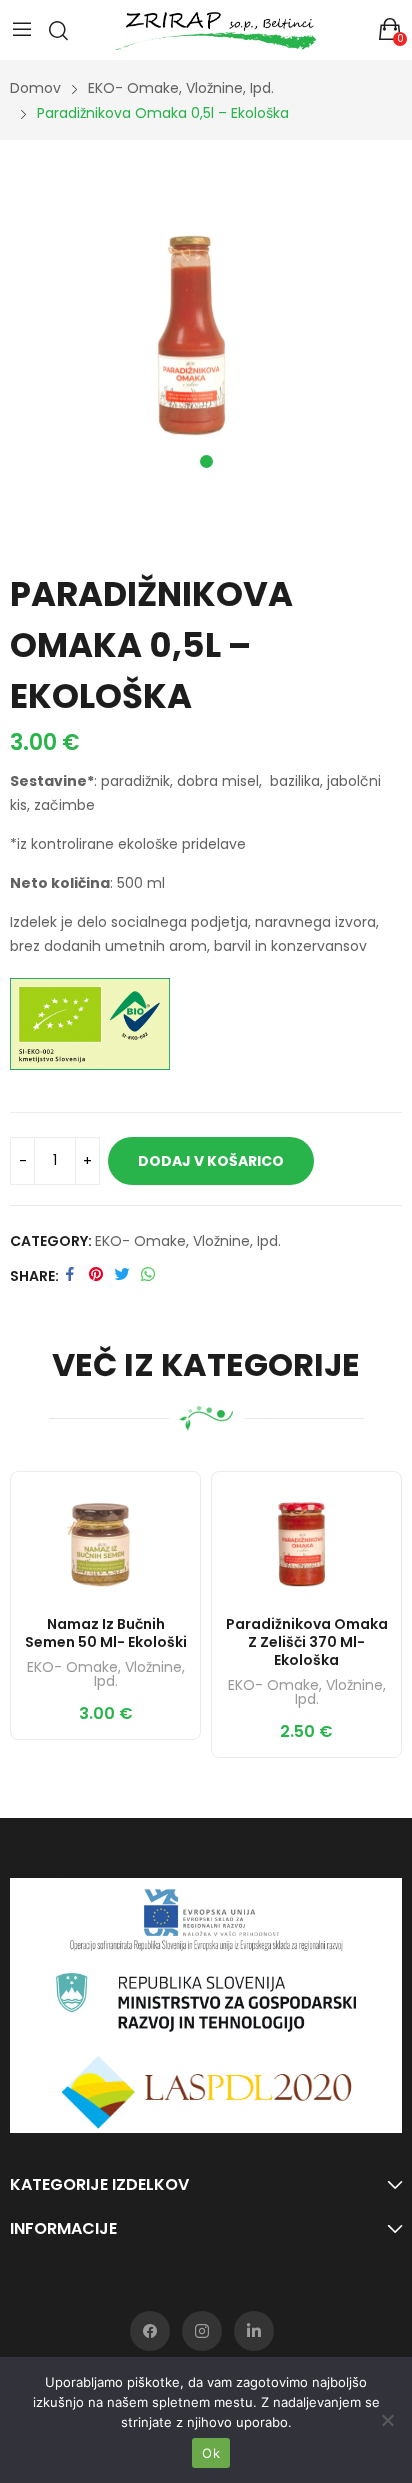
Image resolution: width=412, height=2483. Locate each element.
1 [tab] (206, 461)
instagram (202, 2331)
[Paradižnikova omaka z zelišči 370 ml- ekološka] (306, 1538)
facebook (150, 2331)
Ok (211, 2453)
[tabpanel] (206, 327)
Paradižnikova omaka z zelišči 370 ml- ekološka (307, 1642)
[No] (387, 2420)
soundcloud (254, 2331)
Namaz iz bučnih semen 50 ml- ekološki (106, 1633)
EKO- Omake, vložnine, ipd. (188, 1241)
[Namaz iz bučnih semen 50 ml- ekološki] (105, 1538)
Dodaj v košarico (211, 1161)
